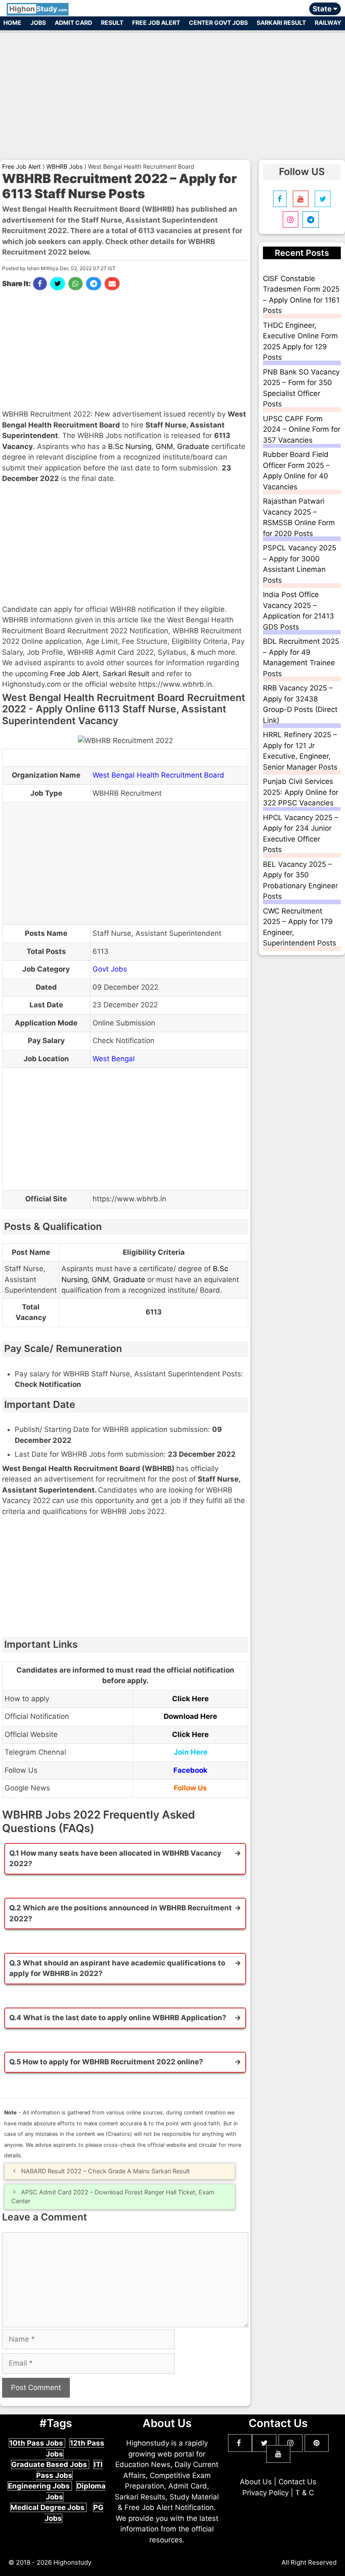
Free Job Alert (156, 23)
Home (12, 23)
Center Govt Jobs (218, 23)
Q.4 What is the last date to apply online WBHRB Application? (118, 2018)
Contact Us (297, 2482)
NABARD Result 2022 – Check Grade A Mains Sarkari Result (105, 2171)
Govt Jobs (110, 969)
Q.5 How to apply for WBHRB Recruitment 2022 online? (106, 2062)
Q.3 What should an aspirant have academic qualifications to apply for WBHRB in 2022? (117, 1968)
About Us (256, 2482)
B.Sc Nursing (130, 446)
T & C (305, 2493)
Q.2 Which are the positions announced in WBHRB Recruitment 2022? (121, 1913)
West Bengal (114, 1059)
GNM (164, 446)
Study (38, 9)
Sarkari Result (281, 23)
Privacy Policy (265, 2493)
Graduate (193, 446)
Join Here (191, 1752)
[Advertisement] (172, 92)
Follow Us (190, 1788)
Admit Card (73, 23)
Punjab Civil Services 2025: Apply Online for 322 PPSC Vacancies (301, 792)
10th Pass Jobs (37, 2443)
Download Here (190, 1716)
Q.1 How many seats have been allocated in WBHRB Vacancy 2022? (115, 1859)
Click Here (190, 1699)
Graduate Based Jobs (50, 2464)
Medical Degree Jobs (48, 2507)
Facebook (190, 1770)
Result (112, 23)
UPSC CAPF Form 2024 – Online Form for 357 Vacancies (302, 429)
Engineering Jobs (40, 2486)
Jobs (38, 23)
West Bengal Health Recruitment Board (158, 775)
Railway (328, 23)
